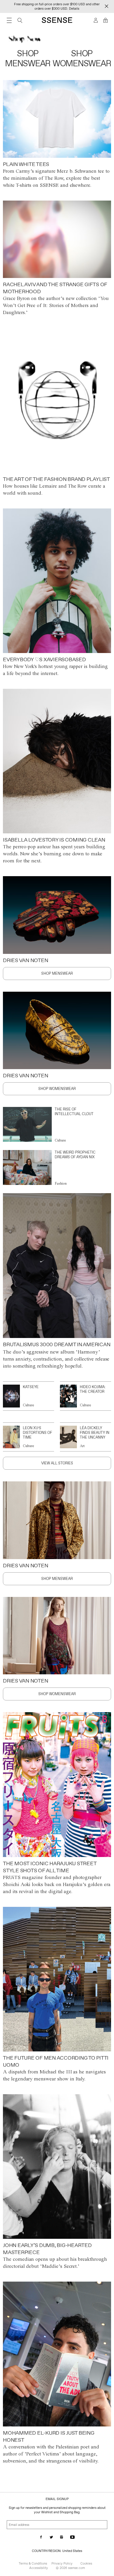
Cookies (86, 2563)
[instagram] (62, 2537)
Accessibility (39, 2568)
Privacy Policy (62, 2563)
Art (82, 1446)
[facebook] (41, 2537)
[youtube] (72, 2537)
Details (74, 9)
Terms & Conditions (33, 2563)
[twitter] (51, 2537)
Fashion (61, 1183)
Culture (60, 1140)
